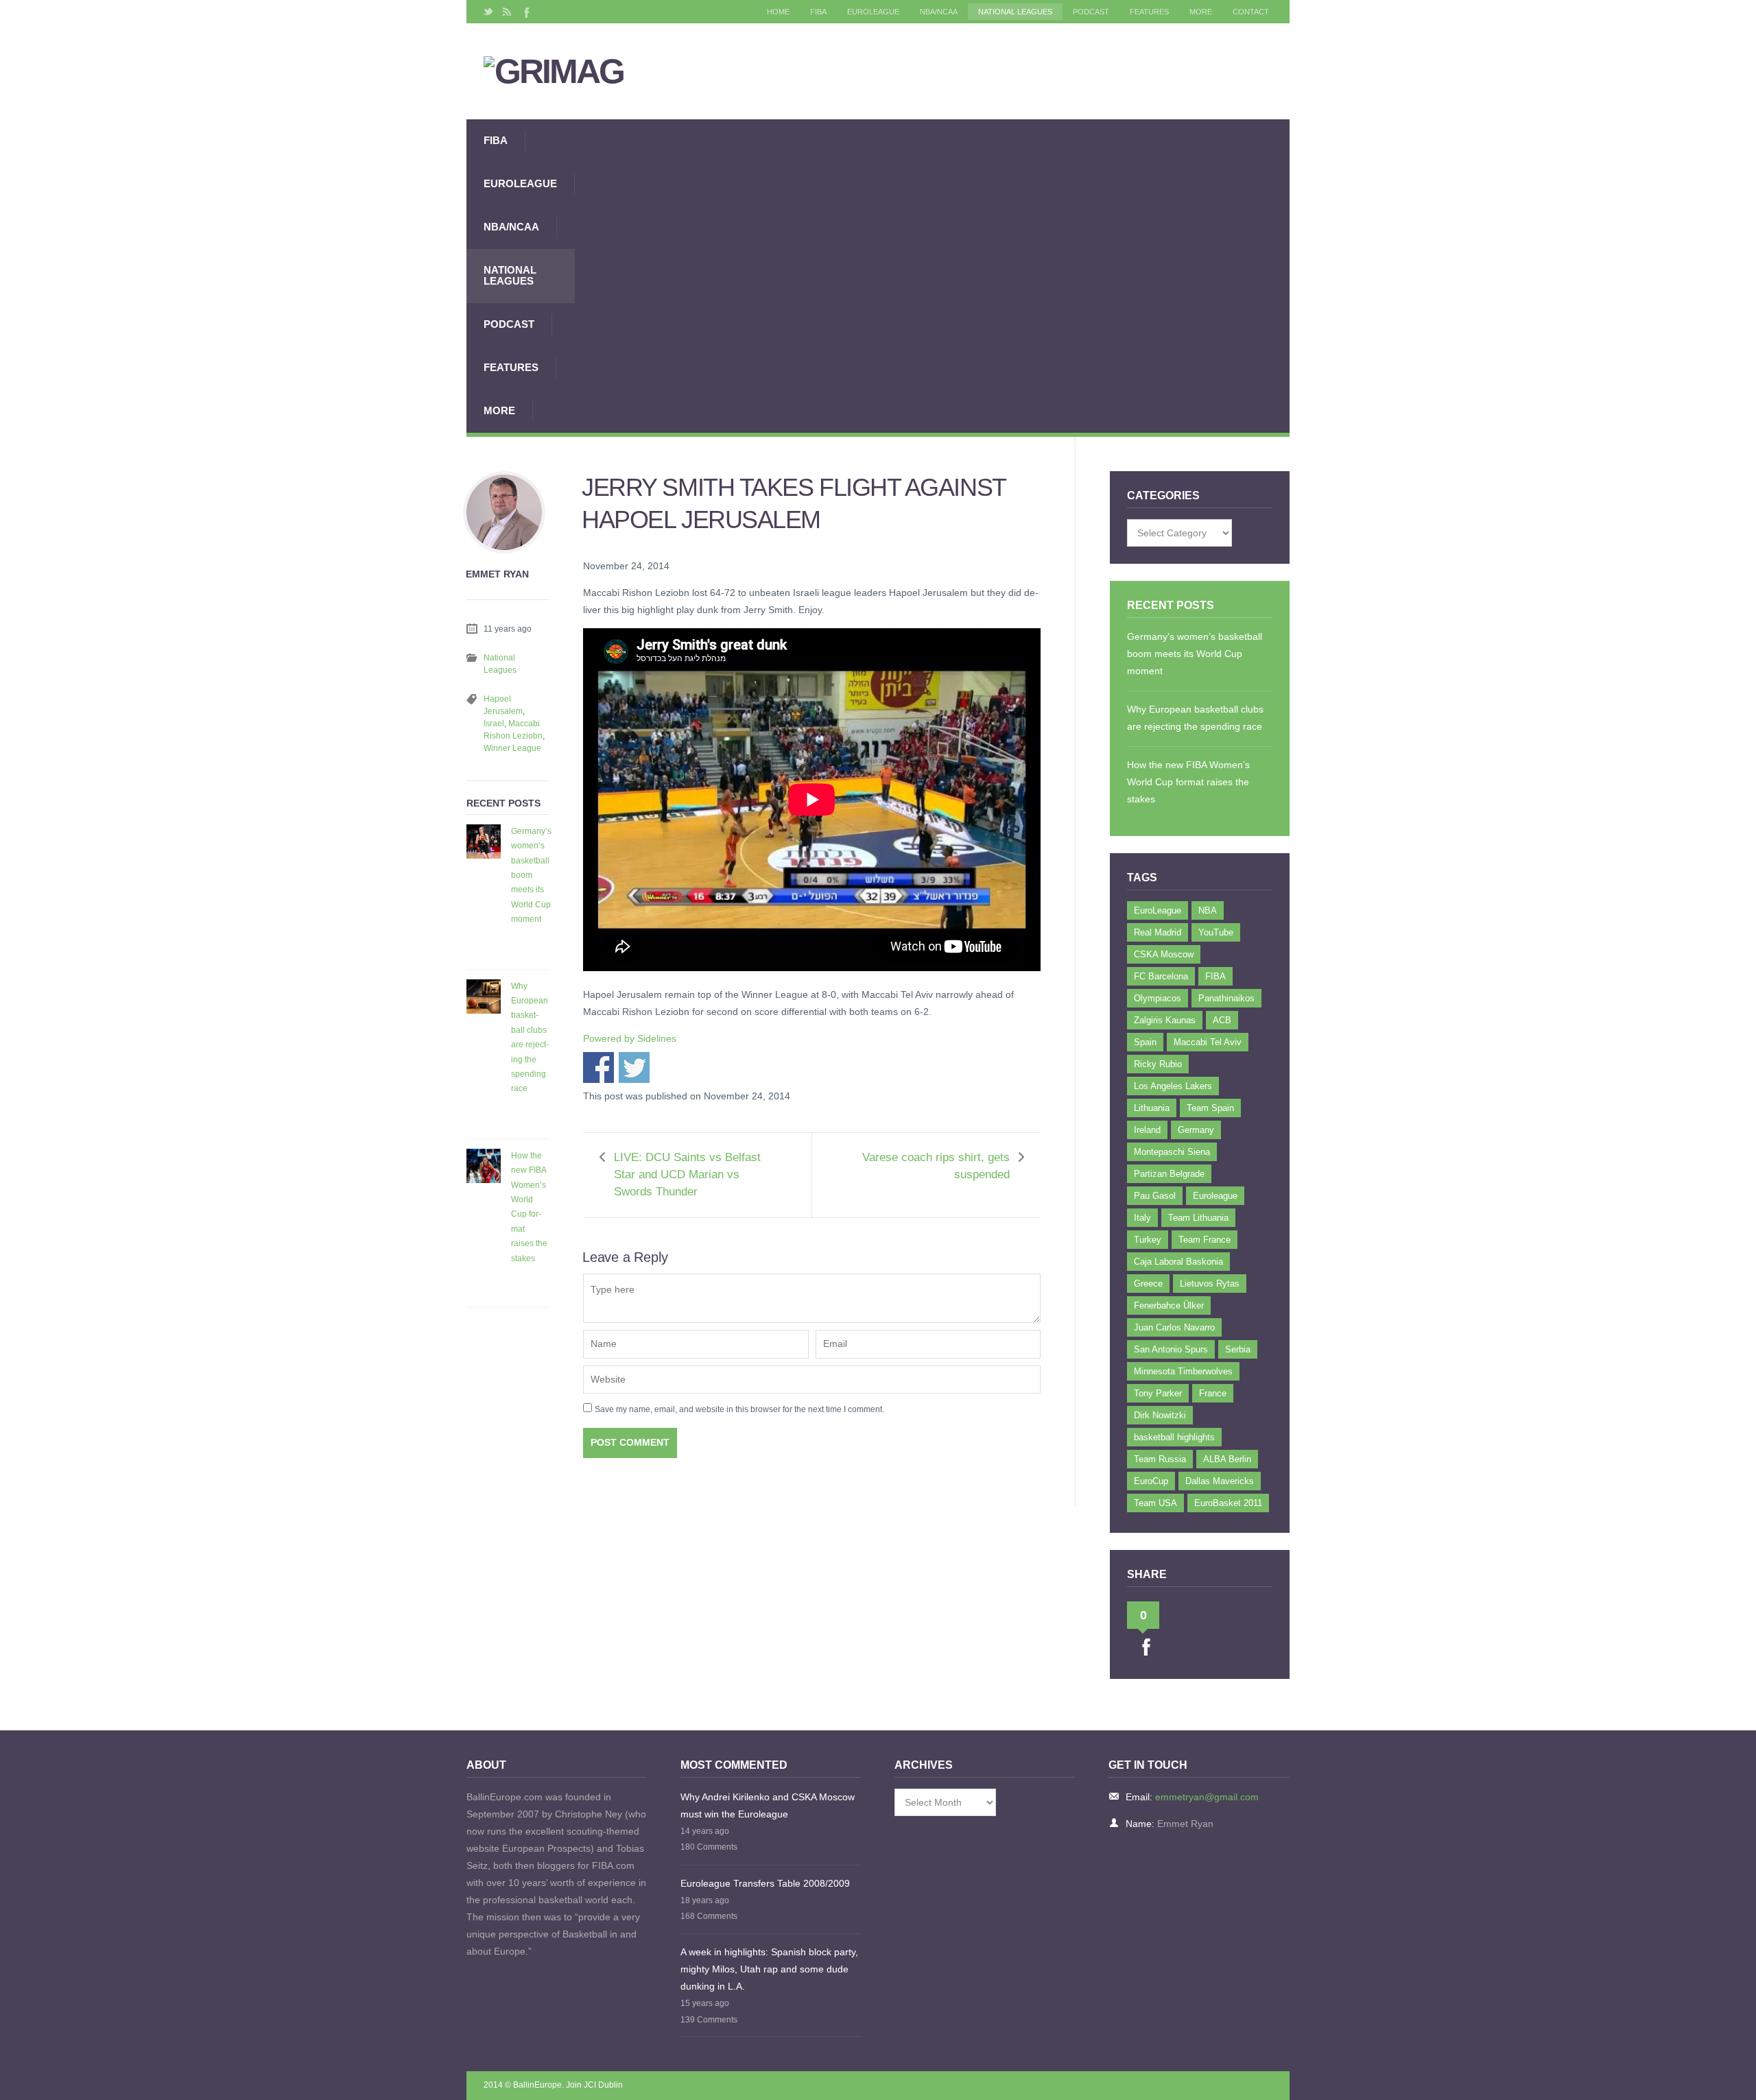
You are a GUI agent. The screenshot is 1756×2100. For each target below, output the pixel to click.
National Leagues (1015, 12)
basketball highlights (1174, 1437)
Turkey (1148, 1240)
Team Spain (1210, 1108)
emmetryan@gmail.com (1207, 1797)
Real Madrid (1158, 932)
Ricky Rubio (1158, 1064)
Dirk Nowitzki (1160, 1415)
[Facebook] (525, 12)
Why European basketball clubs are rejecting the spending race (530, 1038)
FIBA (818, 12)
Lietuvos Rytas (1210, 1284)
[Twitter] (488, 12)
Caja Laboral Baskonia (1178, 1262)
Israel (494, 724)
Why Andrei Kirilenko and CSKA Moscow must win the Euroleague (768, 1805)
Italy (1142, 1218)
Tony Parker (1158, 1393)
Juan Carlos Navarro (1174, 1327)
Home (778, 12)
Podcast (1091, 12)
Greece (1148, 1284)
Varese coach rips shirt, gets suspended (936, 1166)
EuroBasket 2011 (1228, 1503)
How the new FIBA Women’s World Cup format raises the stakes (529, 1207)
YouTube (1216, 932)
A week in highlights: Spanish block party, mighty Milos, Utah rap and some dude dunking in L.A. (769, 1969)
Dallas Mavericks (1220, 1481)
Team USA (1155, 1503)
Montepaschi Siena (1172, 1152)
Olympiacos (1158, 998)
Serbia (1238, 1349)
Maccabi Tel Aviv (1208, 1042)
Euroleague (1215, 1196)
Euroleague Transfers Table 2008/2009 (765, 1883)
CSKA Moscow (1164, 954)
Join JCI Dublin (594, 2085)
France (1213, 1393)
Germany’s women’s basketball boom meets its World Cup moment (531, 875)
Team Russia (1160, 1459)
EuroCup (1151, 1481)
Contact (1251, 12)
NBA (1208, 910)
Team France (1205, 1240)
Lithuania (1152, 1108)
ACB (1222, 1020)
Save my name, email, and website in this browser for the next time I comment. (739, 1409)
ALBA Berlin (1227, 1459)
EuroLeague (873, 12)
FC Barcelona (1161, 976)
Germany (1196, 1130)
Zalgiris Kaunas (1165, 1020)
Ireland (1147, 1130)
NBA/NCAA (939, 12)
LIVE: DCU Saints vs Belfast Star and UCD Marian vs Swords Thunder (687, 1174)
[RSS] (507, 12)
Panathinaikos (1226, 998)
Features (1149, 12)
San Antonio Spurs (1171, 1349)
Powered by (630, 1038)
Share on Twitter (634, 1067)
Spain (1145, 1042)
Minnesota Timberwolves (1183, 1371)
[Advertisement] (932, 276)
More (1201, 12)
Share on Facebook (598, 1067)
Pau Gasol (1155, 1196)
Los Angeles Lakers (1173, 1086)
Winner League (512, 748)
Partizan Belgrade (1169, 1174)
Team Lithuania (1198, 1218)
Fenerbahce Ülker (1169, 1305)
